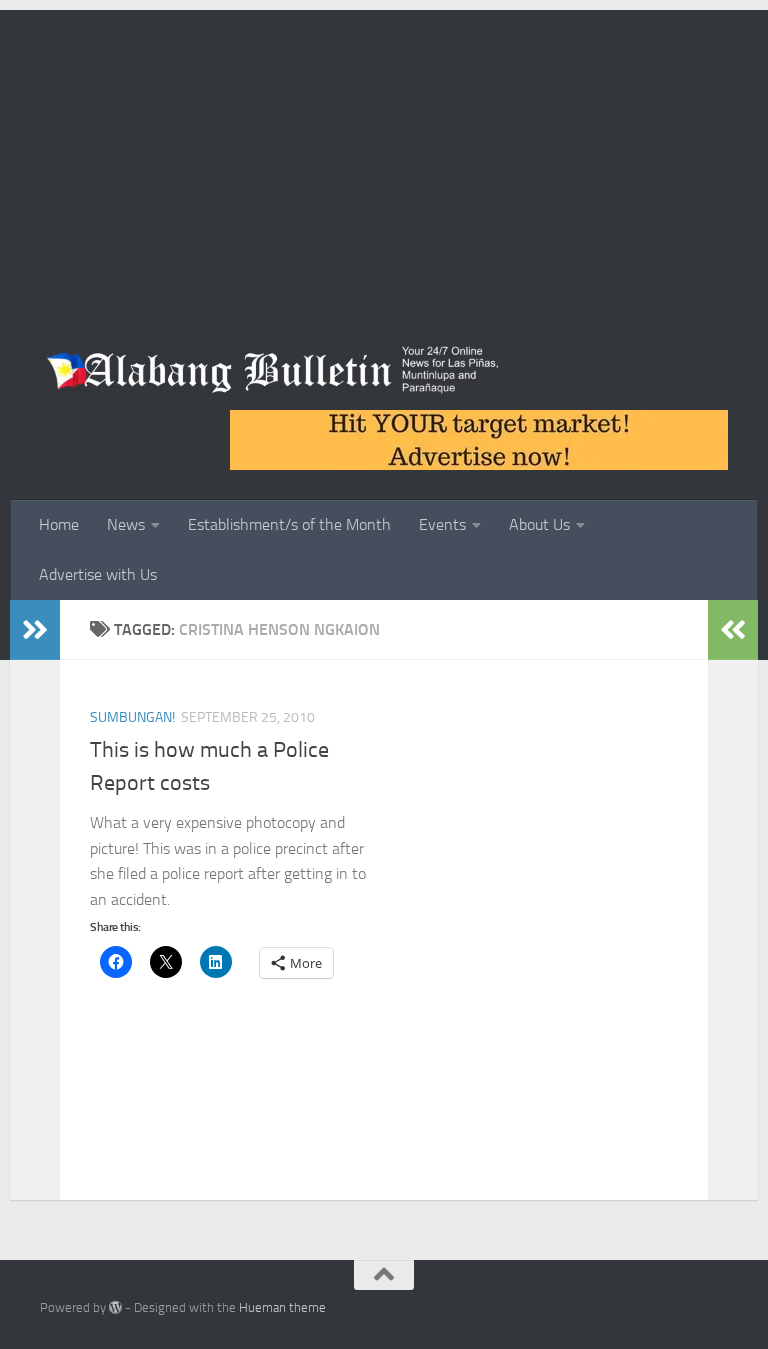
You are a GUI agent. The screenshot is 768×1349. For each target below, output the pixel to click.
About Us (539, 524)
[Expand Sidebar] (35, 630)
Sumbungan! (132, 717)
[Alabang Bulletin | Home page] (273, 370)
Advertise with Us (98, 574)
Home (59, 524)
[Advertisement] (384, 150)
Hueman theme (282, 1307)
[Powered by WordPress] (115, 1307)
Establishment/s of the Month (289, 524)
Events (442, 524)
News (126, 524)
